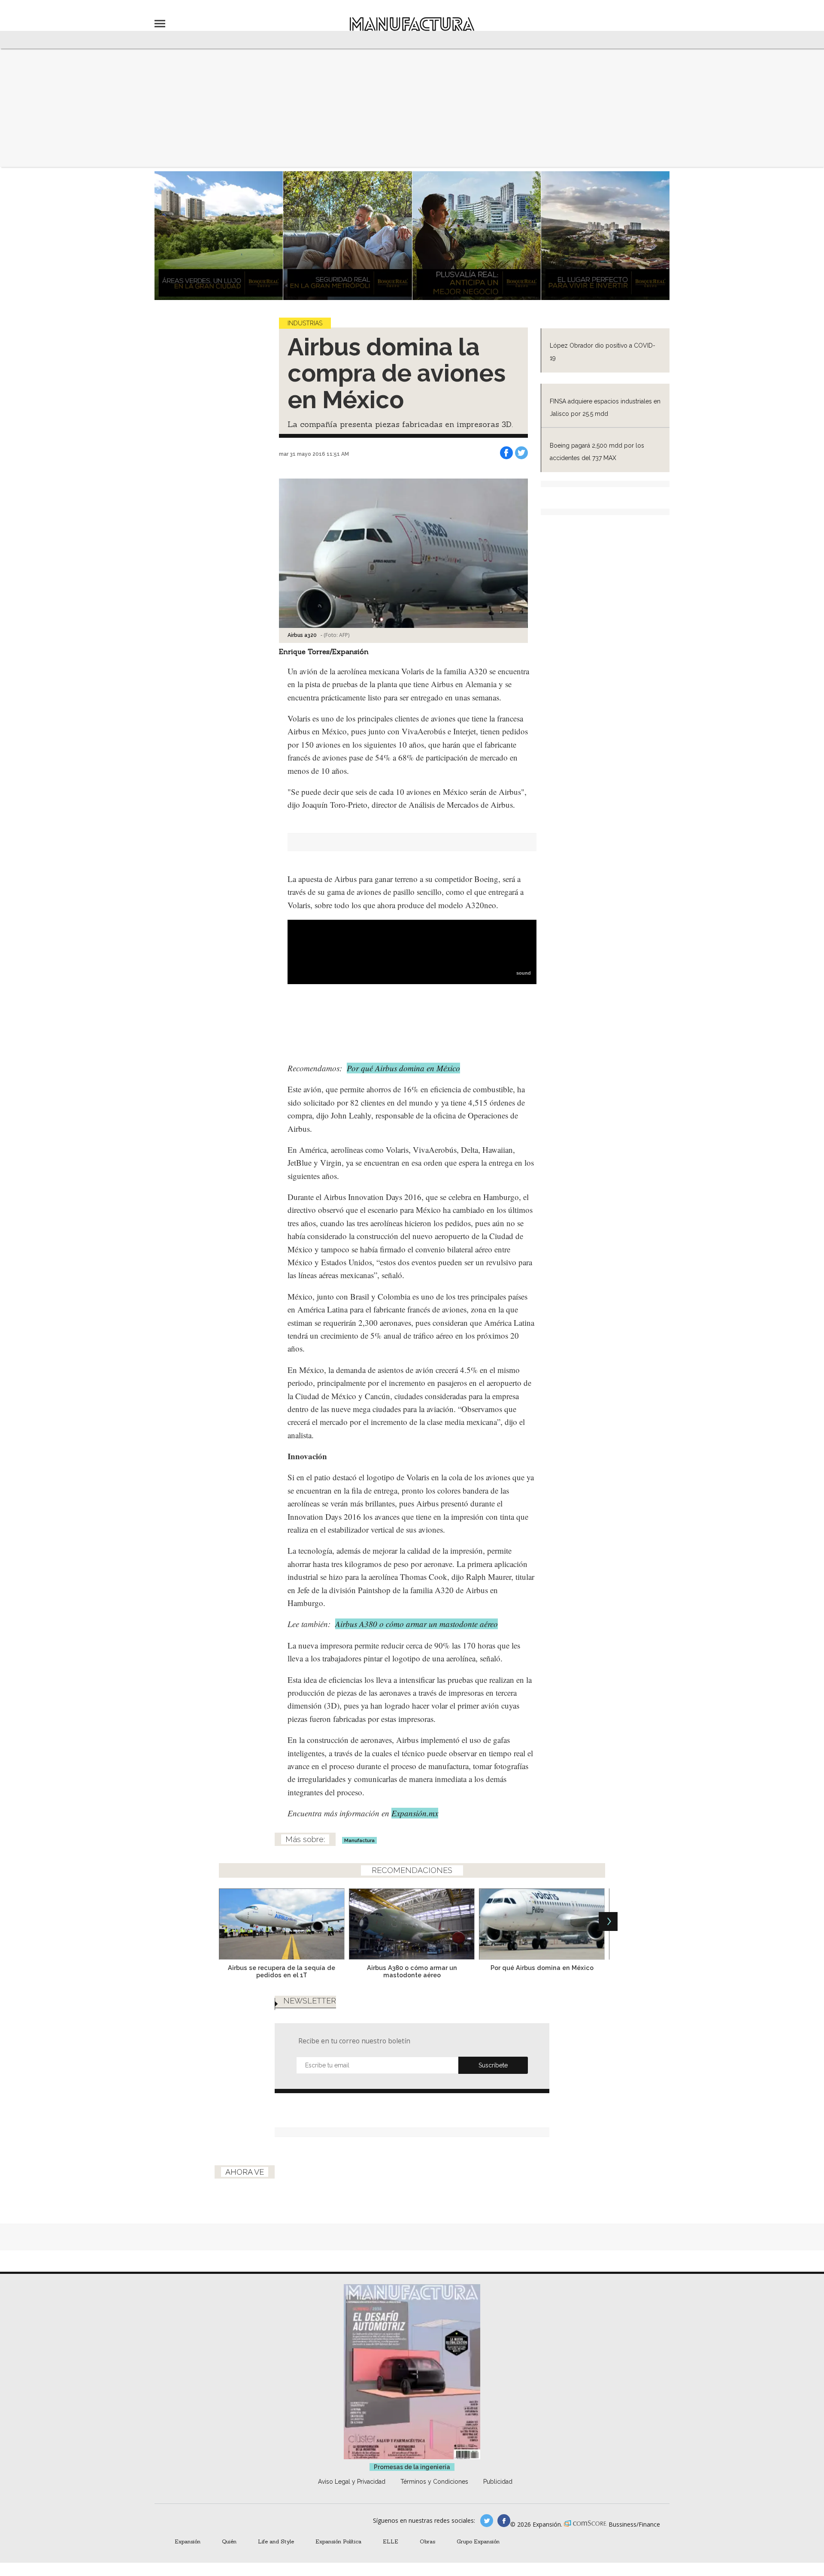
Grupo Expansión (478, 2541)
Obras (427, 2541)
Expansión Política (338, 2541)
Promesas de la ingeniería (412, 2467)
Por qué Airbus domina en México (403, 1068)
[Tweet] (521, 453)
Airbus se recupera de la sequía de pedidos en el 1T (282, 1971)
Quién (229, 2541)
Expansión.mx (415, 1813)
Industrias (305, 323)
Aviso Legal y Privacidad (352, 2482)
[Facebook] (506, 453)
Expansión (188, 2541)
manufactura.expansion (504, 2521)
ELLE (391, 2541)
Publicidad (498, 2482)
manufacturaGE (487, 2521)
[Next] (608, 1921)
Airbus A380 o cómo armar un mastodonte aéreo (417, 1624)
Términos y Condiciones (434, 2482)
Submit (493, 2065)
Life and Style (276, 2541)
